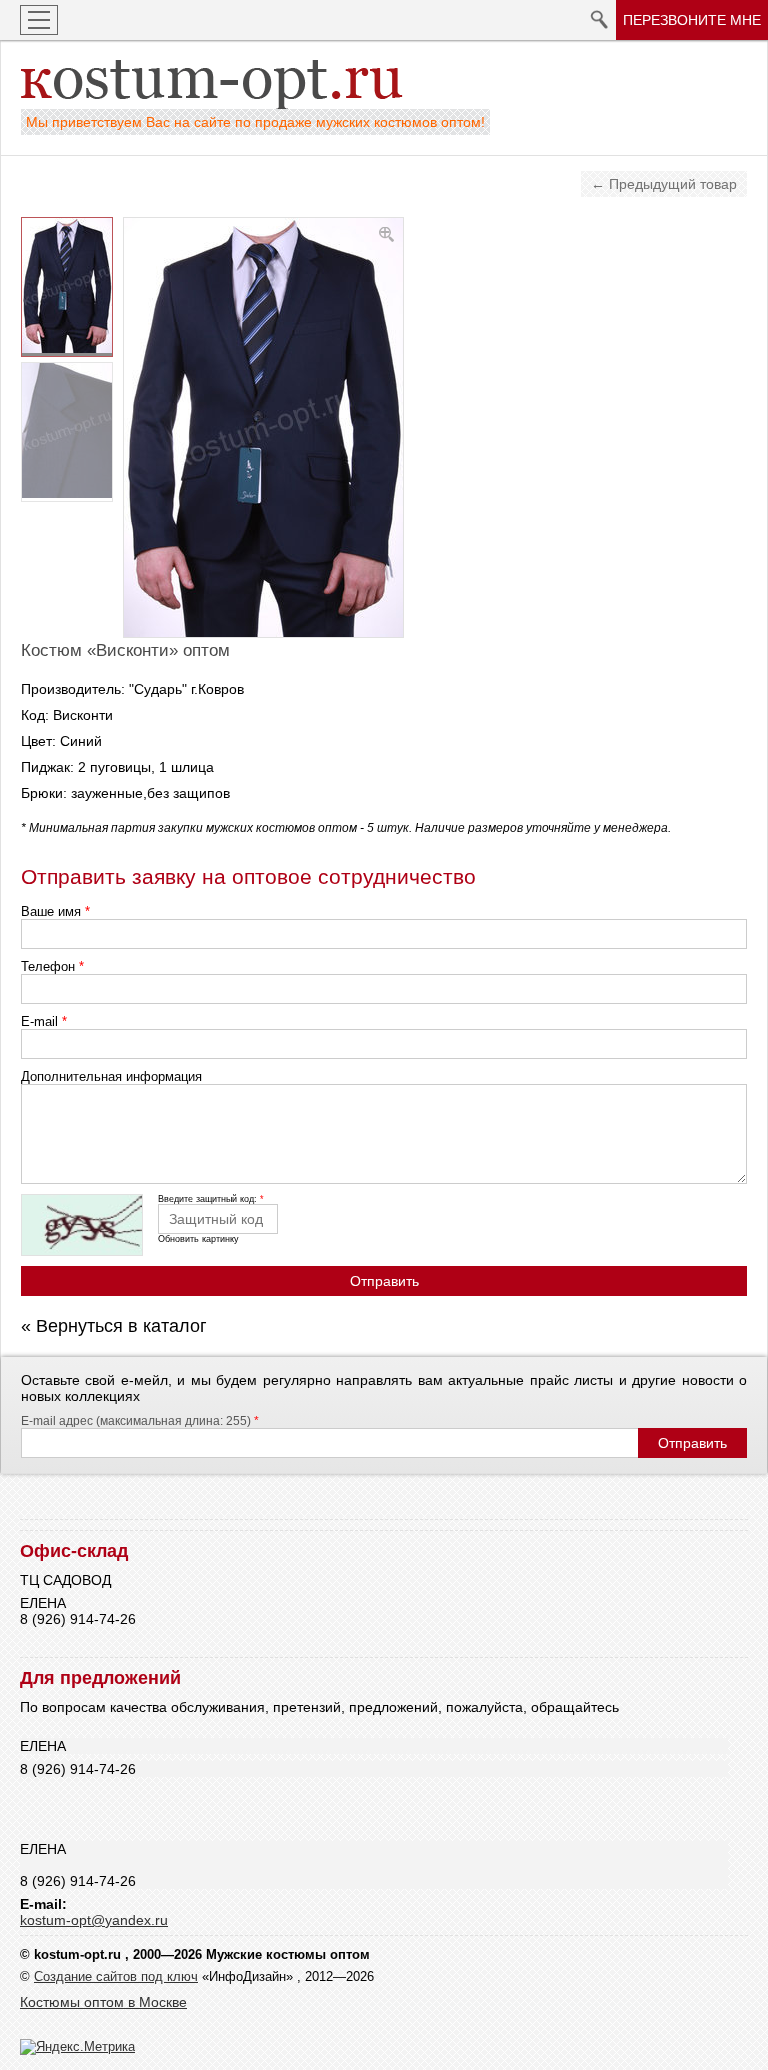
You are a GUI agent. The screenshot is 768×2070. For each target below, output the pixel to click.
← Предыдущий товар (664, 184)
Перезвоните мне (692, 20)
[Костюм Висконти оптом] (67, 287)
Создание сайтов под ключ (116, 1976)
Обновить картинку (198, 1239)
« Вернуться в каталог (114, 1326)
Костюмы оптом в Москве (103, 2002)
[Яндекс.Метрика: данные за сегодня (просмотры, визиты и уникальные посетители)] (77, 2047)
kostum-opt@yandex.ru (94, 1920)
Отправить (384, 1281)
